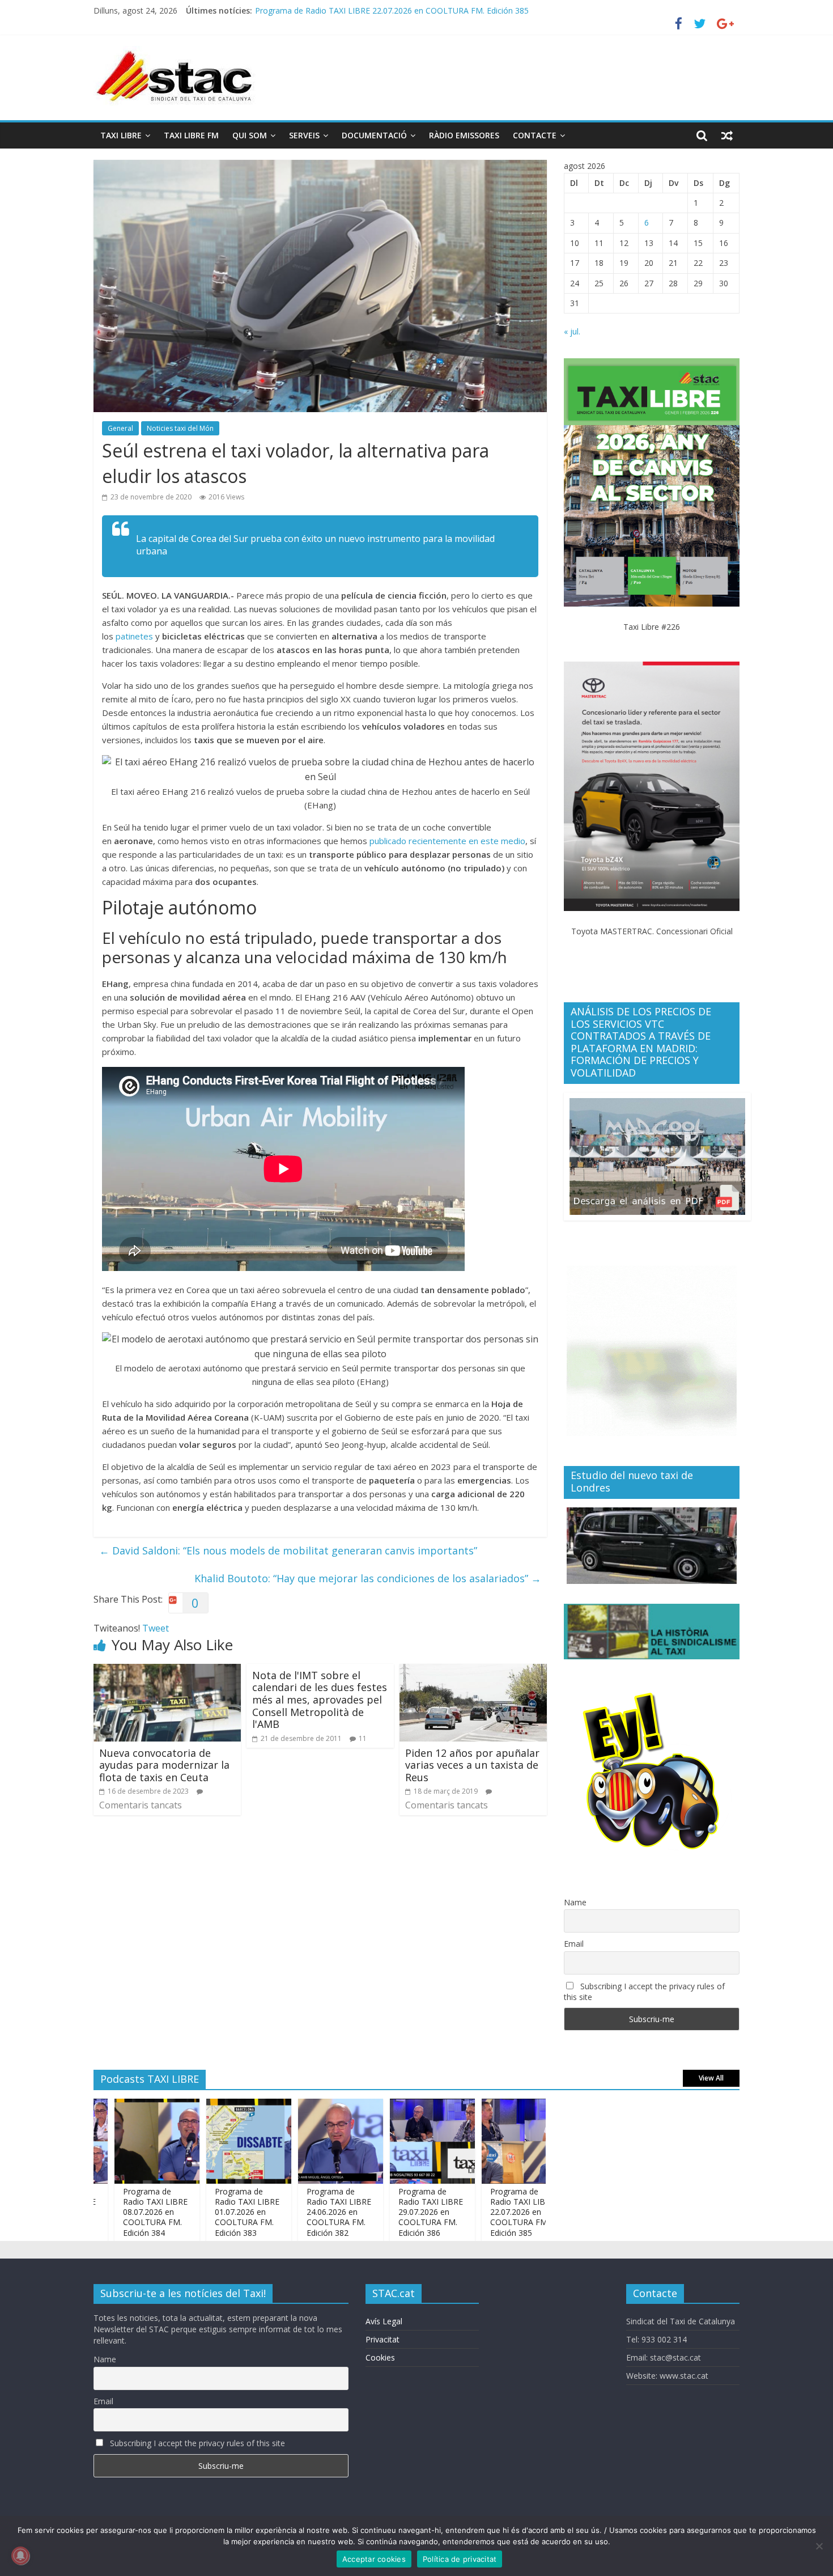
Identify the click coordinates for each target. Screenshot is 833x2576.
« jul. (572, 331)
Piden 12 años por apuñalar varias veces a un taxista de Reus (472, 1765)
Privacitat (382, 2339)
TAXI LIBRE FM (191, 135)
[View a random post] (727, 135)
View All (711, 2078)
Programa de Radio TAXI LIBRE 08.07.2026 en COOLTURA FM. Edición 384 (106, 2212)
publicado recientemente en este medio (447, 841)
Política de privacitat (460, 2559)
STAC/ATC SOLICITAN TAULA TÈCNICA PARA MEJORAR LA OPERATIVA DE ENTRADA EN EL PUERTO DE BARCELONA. (474, 10)
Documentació (374, 135)
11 (363, 1738)
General (120, 428)
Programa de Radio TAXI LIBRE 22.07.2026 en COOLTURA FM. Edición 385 (473, 2212)
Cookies (380, 2357)
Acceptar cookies (374, 2559)
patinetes (135, 636)
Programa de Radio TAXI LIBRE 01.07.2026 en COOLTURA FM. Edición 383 (198, 2212)
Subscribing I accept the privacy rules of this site (644, 1992)
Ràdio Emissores (464, 135)
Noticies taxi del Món (180, 428)
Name (575, 1902)
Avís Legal (384, 2321)
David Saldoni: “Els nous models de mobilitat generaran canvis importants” (288, 1550)
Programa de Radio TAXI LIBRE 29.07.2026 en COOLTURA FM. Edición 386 (381, 2212)
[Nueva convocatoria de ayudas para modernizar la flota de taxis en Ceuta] (167, 1671)
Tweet (156, 1628)
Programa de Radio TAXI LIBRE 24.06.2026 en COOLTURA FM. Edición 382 (290, 2212)
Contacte (535, 135)
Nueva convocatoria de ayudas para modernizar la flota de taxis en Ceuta (164, 1765)
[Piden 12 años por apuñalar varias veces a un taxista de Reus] (473, 1671)
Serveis (304, 135)
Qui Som (250, 135)
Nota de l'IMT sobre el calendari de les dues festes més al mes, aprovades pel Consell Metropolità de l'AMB (320, 1700)
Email (574, 1944)
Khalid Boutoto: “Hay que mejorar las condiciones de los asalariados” (368, 1578)
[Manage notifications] (20, 2556)
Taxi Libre (121, 135)
